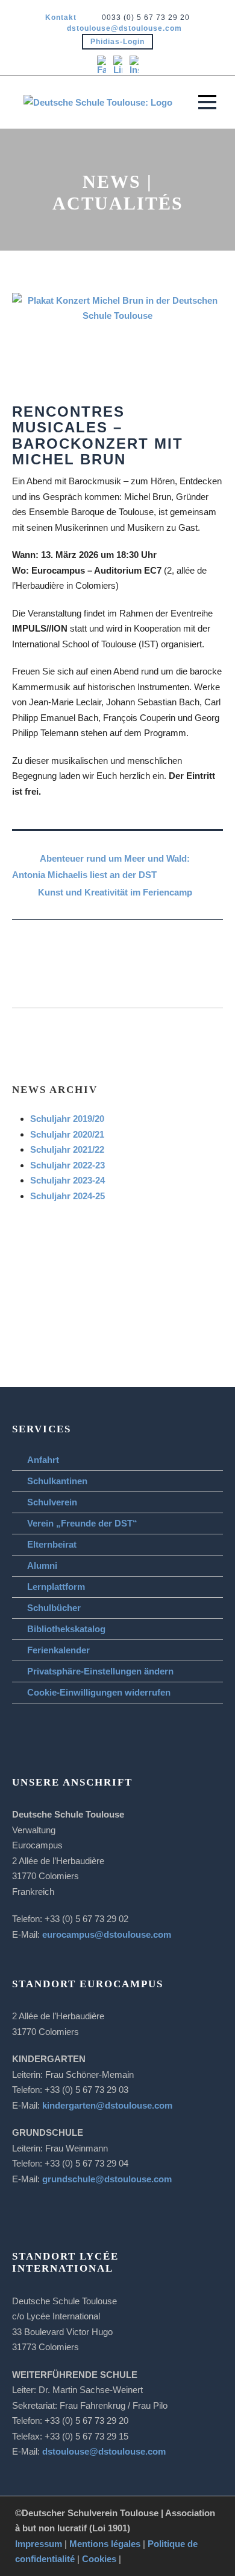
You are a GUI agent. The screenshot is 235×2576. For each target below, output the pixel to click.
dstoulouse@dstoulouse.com (124, 28)
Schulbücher (54, 1608)
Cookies (99, 2559)
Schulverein (52, 1502)
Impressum (39, 2544)
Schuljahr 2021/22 (67, 1149)
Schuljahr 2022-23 (67, 1165)
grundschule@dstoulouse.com (107, 2179)
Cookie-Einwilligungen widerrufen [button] (99, 1692)
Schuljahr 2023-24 (67, 1180)
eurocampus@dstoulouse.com (107, 1934)
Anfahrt (43, 1460)
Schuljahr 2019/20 (67, 1119)
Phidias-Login (117, 42)
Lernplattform (56, 1587)
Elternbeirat (52, 1544)
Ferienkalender (58, 1650)
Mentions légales (105, 2544)
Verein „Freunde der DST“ (82, 1523)
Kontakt (61, 18)
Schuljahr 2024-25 (67, 1196)
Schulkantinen (57, 1481)
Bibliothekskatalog (66, 1629)
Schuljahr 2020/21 (67, 1134)
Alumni (42, 1565)
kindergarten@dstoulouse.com (107, 2105)
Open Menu (207, 102)
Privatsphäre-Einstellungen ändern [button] (100, 1671)
